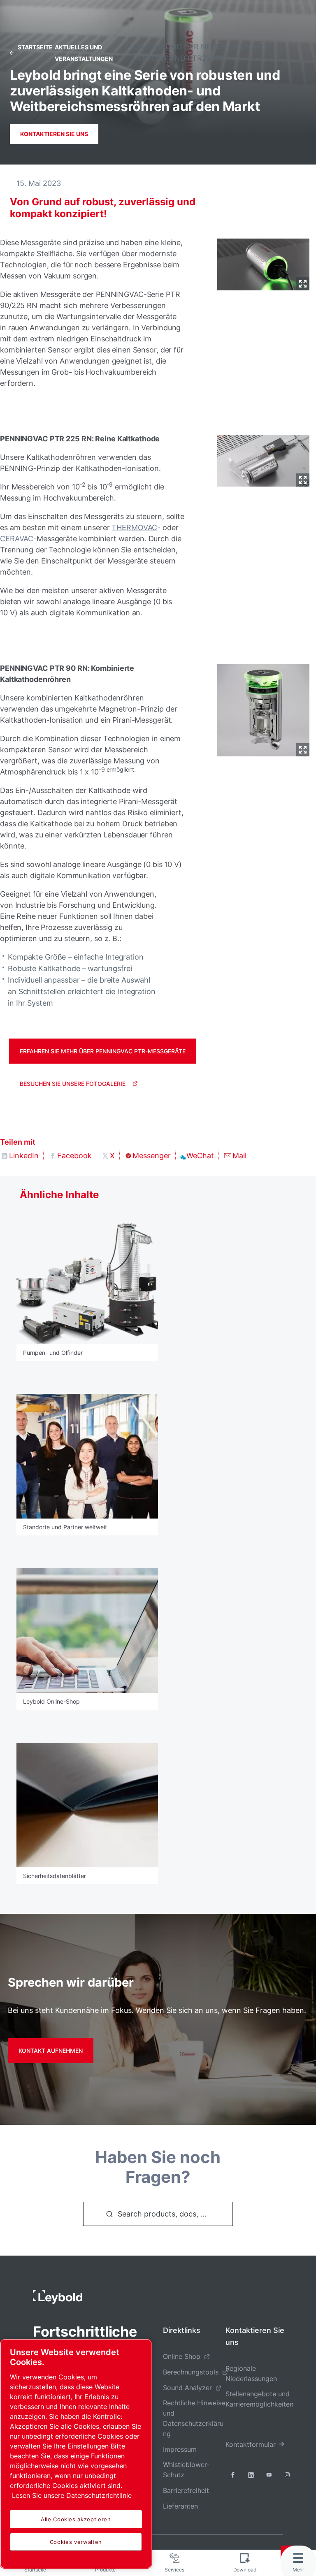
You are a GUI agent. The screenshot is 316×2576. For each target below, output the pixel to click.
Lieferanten (180, 2506)
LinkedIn (24, 1156)
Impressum (180, 2449)
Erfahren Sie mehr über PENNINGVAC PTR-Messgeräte (103, 1051)
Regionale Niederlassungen (251, 2373)
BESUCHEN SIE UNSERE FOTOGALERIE (73, 1084)
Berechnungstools (191, 2372)
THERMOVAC (134, 527)
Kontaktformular (251, 2444)
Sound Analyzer (187, 2388)
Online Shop (182, 2356)
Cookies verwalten (76, 2542)
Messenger (152, 1156)
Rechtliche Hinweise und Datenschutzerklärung (194, 2418)
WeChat (200, 1156)
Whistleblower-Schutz (186, 2470)
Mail (239, 1156)
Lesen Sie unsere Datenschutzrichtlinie (72, 2495)
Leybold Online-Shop (51, 1701)
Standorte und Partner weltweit (65, 1527)
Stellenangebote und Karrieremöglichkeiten (259, 2399)
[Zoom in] (263, 263)
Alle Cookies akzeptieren (76, 2519)
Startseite (35, 47)
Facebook (74, 1156)
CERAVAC (17, 539)
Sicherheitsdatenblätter (55, 1876)
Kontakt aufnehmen (51, 2051)
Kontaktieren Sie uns (54, 134)
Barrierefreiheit (186, 2490)
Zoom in (303, 284)
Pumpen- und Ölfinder (53, 1353)
